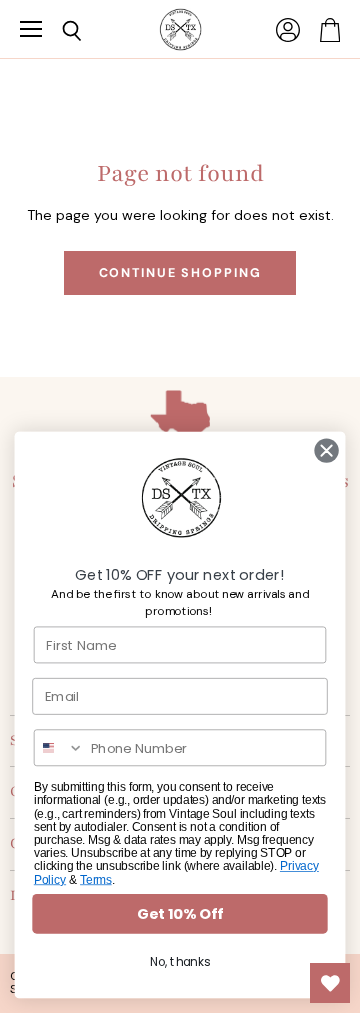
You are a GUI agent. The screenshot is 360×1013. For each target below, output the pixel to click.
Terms (96, 879)
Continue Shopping (180, 273)
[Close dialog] (327, 451)
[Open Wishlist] (330, 983)
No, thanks (180, 961)
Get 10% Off (179, 914)
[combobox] (59, 747)
